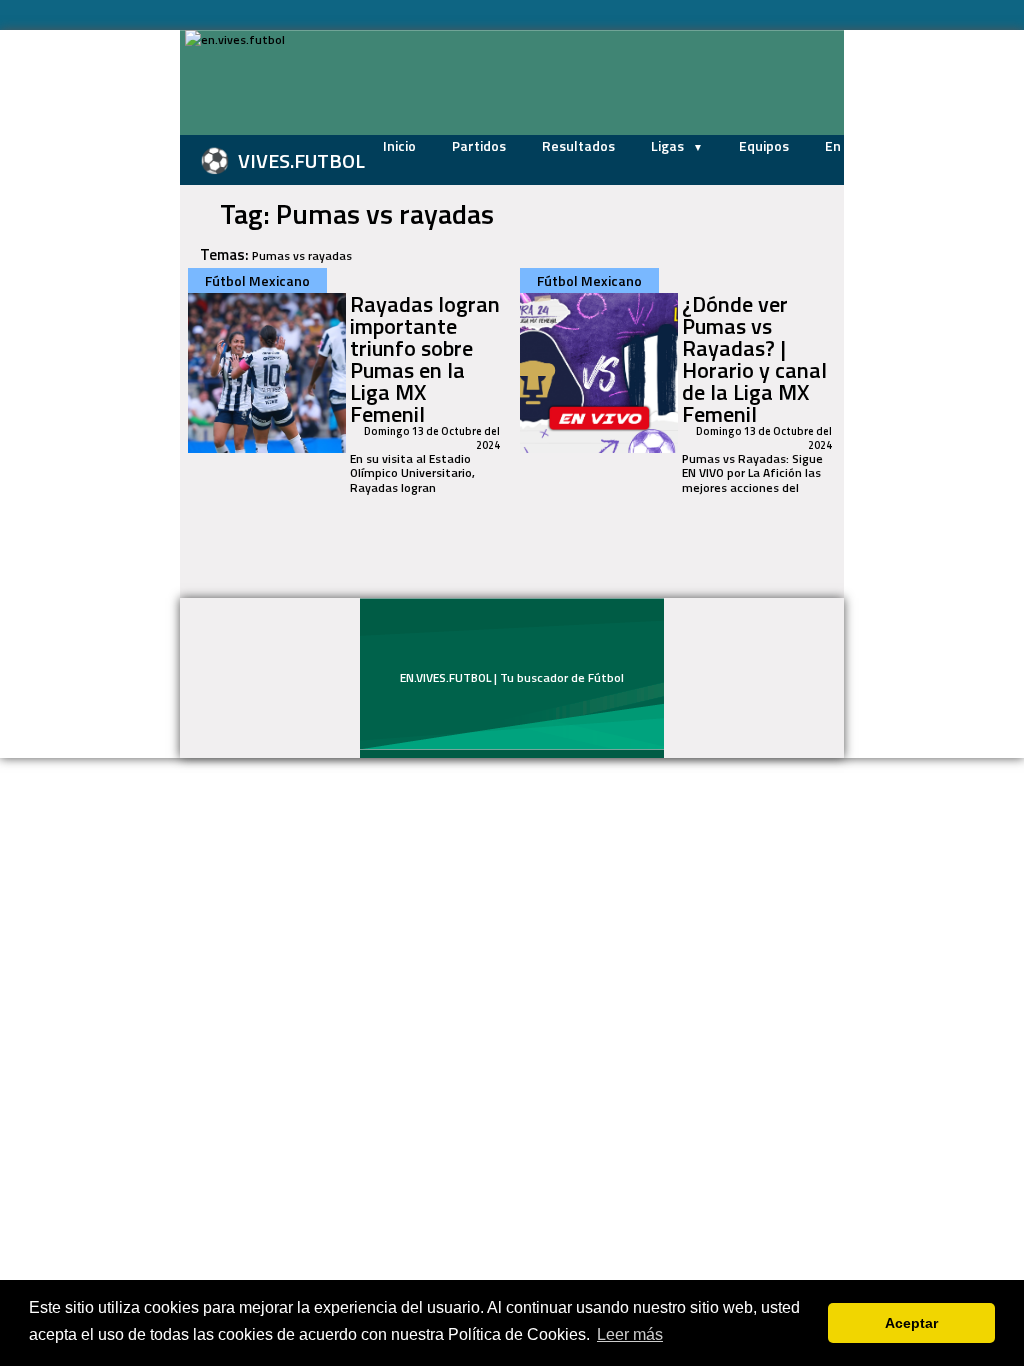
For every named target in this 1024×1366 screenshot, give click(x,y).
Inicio (399, 145)
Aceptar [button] (911, 1323)
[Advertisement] (102, 330)
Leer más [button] (630, 1334)
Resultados (578, 145)
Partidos (479, 145)
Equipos (764, 145)
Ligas (669, 145)
